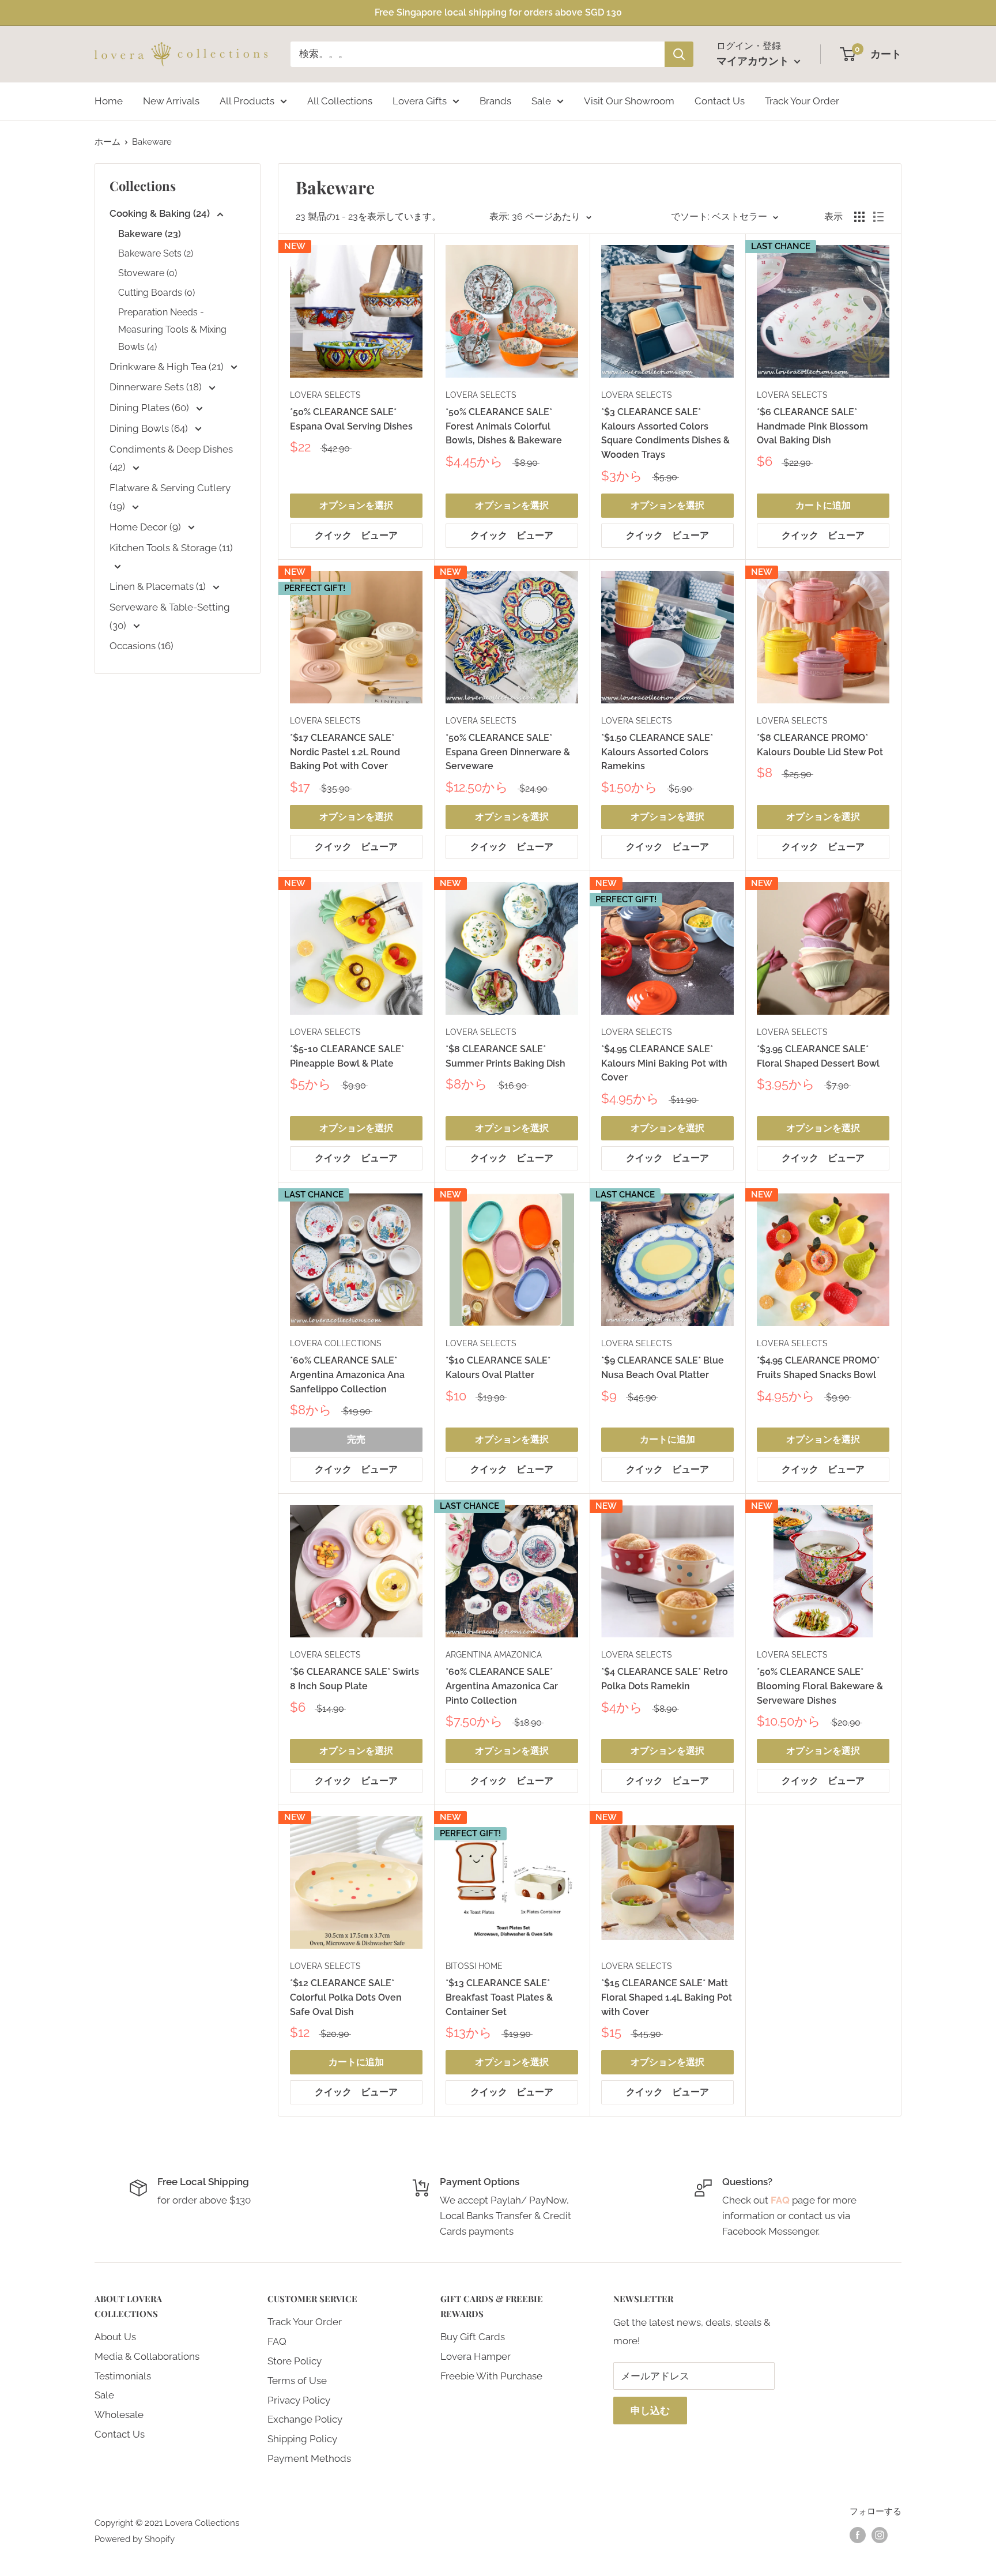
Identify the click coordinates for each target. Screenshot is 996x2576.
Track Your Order (802, 100)
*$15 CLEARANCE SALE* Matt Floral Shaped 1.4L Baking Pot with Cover (667, 1997)
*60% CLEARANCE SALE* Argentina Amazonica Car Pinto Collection (502, 1686)
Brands (495, 100)
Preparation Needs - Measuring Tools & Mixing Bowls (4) (172, 329)
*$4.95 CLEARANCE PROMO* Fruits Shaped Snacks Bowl (818, 1368)
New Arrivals (171, 100)
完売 (356, 1439)
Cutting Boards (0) (156, 293)
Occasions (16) (142, 646)
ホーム (107, 142)
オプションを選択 (356, 505)
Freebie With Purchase (491, 2376)
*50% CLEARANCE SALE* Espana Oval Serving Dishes (351, 419)
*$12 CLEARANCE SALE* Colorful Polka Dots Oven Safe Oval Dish (346, 1997)
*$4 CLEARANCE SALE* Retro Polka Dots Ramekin (665, 1679)
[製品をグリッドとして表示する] (859, 217)
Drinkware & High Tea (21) (168, 367)
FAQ (277, 2341)
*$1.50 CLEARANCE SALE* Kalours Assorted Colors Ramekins (657, 752)
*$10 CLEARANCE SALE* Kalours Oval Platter (498, 1368)
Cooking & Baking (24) (161, 213)
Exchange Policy (305, 2419)
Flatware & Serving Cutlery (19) (170, 497)
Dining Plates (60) (150, 408)
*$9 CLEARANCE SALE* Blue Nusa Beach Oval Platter (663, 1368)
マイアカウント (754, 61)
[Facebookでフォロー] (858, 2535)
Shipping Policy (302, 2439)
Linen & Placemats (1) (159, 586)
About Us (115, 2337)
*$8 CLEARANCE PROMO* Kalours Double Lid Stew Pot (820, 745)
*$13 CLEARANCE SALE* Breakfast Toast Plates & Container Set (499, 1997)
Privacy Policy (299, 2400)
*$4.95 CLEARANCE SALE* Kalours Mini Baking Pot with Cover (664, 1063)
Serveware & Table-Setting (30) (170, 616)
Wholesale (119, 2415)
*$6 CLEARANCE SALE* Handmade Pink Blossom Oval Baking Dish (812, 426)
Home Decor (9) (146, 527)
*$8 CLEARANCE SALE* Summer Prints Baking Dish (505, 1056)
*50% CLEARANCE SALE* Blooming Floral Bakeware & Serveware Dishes (820, 1686)
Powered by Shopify (135, 2539)
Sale (541, 100)
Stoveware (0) (148, 273)
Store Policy (295, 2361)
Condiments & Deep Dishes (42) (171, 458)
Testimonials (123, 2376)
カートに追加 (823, 505)
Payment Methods (309, 2458)
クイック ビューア (356, 535)
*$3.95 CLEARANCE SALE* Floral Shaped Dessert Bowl (818, 1056)
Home (109, 100)
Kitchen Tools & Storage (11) (171, 548)
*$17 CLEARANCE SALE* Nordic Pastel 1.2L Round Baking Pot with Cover (345, 752)
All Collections (340, 100)
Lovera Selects (325, 395)
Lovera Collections (336, 1343)
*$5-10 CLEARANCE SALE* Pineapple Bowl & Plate (347, 1056)
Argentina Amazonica (494, 1655)
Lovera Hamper (476, 2356)
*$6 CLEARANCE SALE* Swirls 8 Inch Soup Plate (354, 1679)
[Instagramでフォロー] (880, 2535)
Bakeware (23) (150, 234)
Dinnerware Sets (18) (157, 387)
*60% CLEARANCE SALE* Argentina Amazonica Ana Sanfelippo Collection (347, 1375)
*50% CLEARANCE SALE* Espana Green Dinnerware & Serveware (508, 752)
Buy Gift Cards (473, 2337)
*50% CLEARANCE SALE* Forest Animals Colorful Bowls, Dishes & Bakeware (504, 426)
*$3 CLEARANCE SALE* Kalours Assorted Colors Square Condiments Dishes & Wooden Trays (665, 433)
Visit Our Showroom (629, 100)
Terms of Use (297, 2381)
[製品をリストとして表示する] (878, 217)
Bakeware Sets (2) (156, 253)
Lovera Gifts (420, 100)
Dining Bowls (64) (150, 428)
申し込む (650, 2411)
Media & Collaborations (147, 2356)
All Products (247, 100)
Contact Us (720, 100)
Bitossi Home (474, 1966)
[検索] (679, 54)
